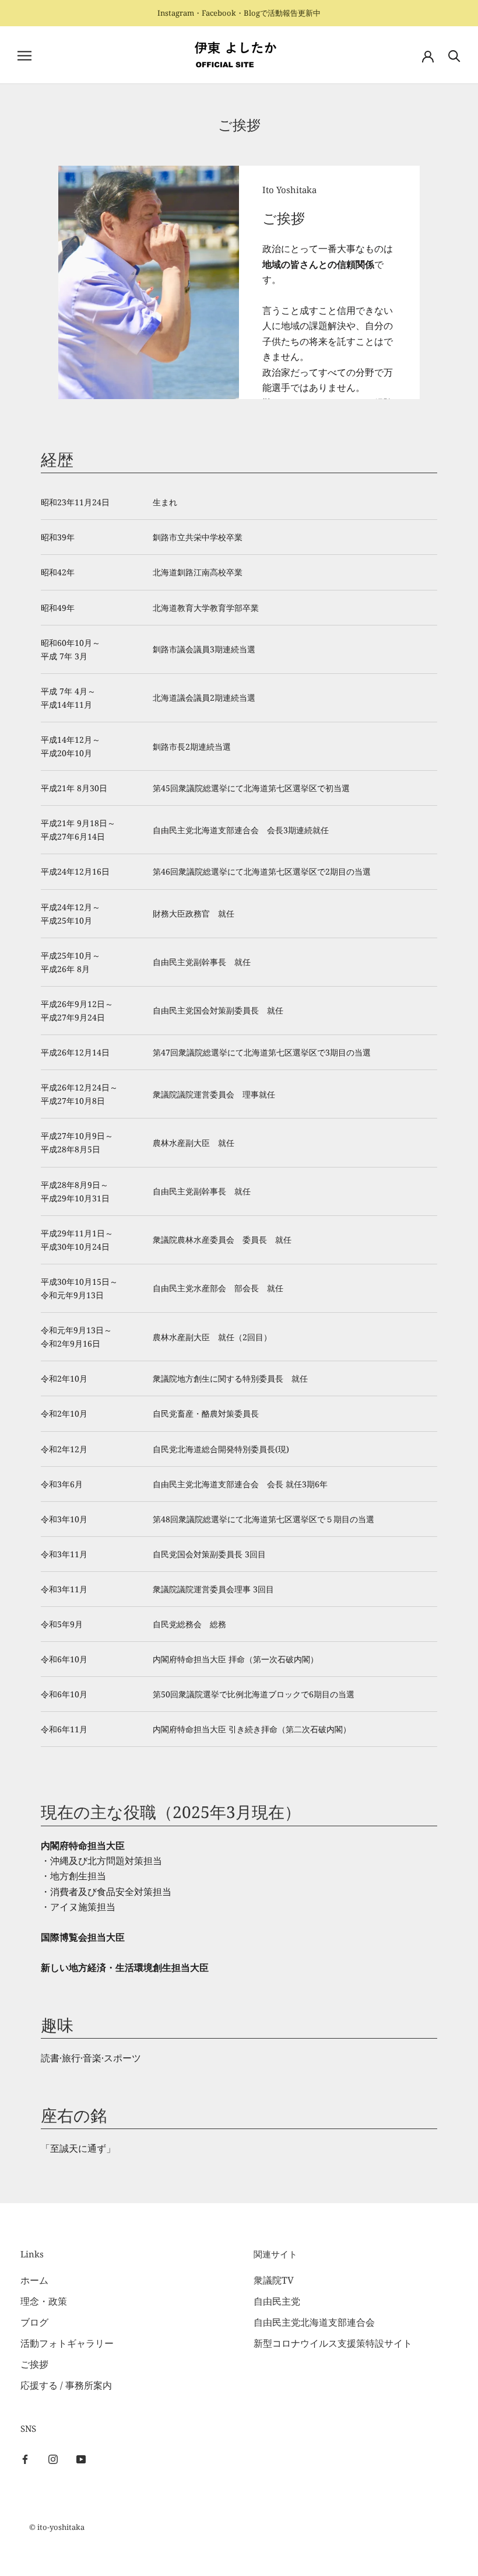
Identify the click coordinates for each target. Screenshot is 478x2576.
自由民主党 (277, 2301)
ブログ (34, 2322)
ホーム (34, 2280)
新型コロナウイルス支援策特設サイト (333, 2343)
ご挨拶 (34, 2364)
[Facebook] (25, 2458)
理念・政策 (44, 2301)
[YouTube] (81, 2458)
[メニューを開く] (24, 55)
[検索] (454, 55)
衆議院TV (274, 2280)
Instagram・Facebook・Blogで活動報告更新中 (239, 13)
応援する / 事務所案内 (66, 2385)
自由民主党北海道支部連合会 (314, 2322)
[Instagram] (53, 2458)
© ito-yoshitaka (57, 2527)
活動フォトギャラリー (67, 2343)
